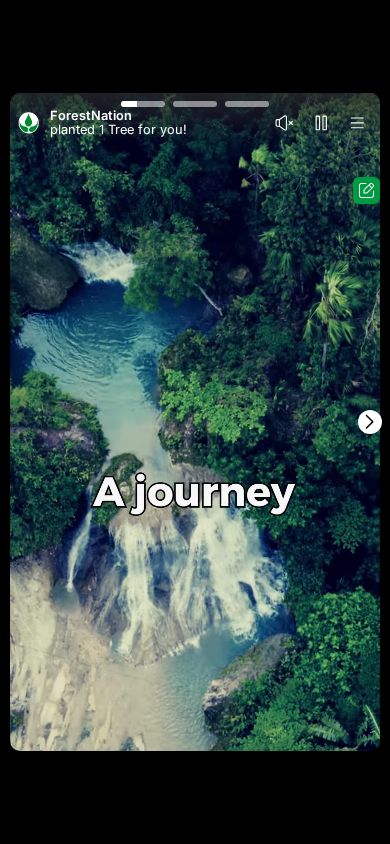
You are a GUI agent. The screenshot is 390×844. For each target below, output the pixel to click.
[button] (143, 103)
